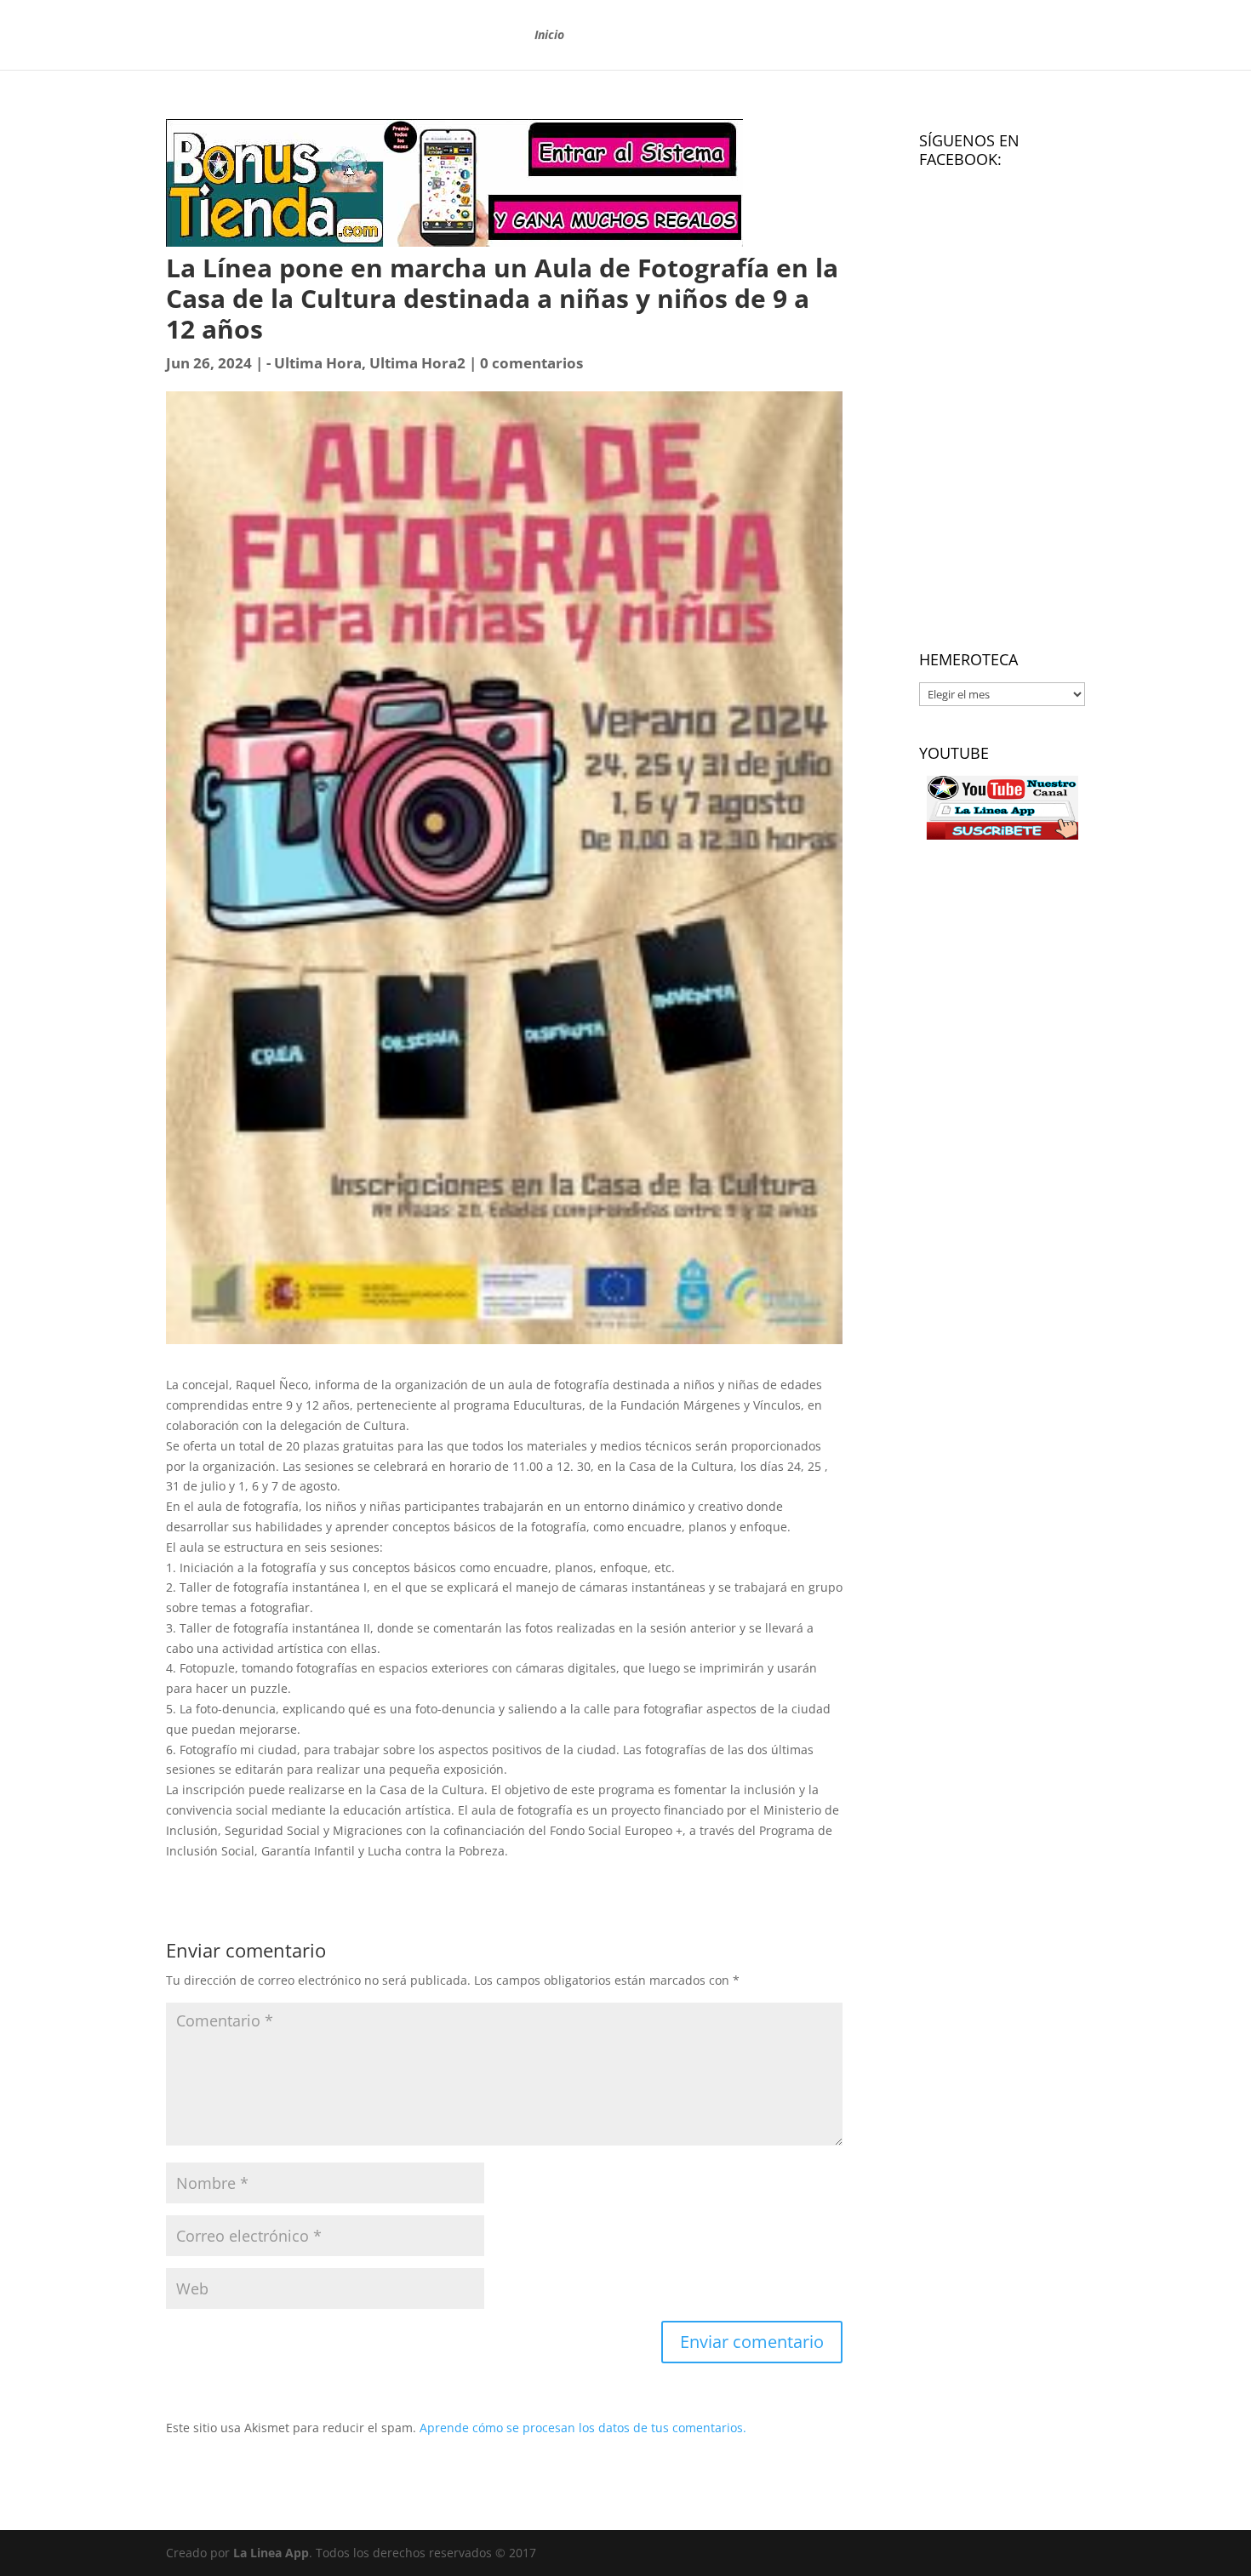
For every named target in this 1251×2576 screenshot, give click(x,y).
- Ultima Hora (314, 363)
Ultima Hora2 (417, 363)
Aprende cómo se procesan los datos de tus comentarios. (583, 2428)
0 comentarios (531, 363)
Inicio (549, 36)
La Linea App (271, 2553)
